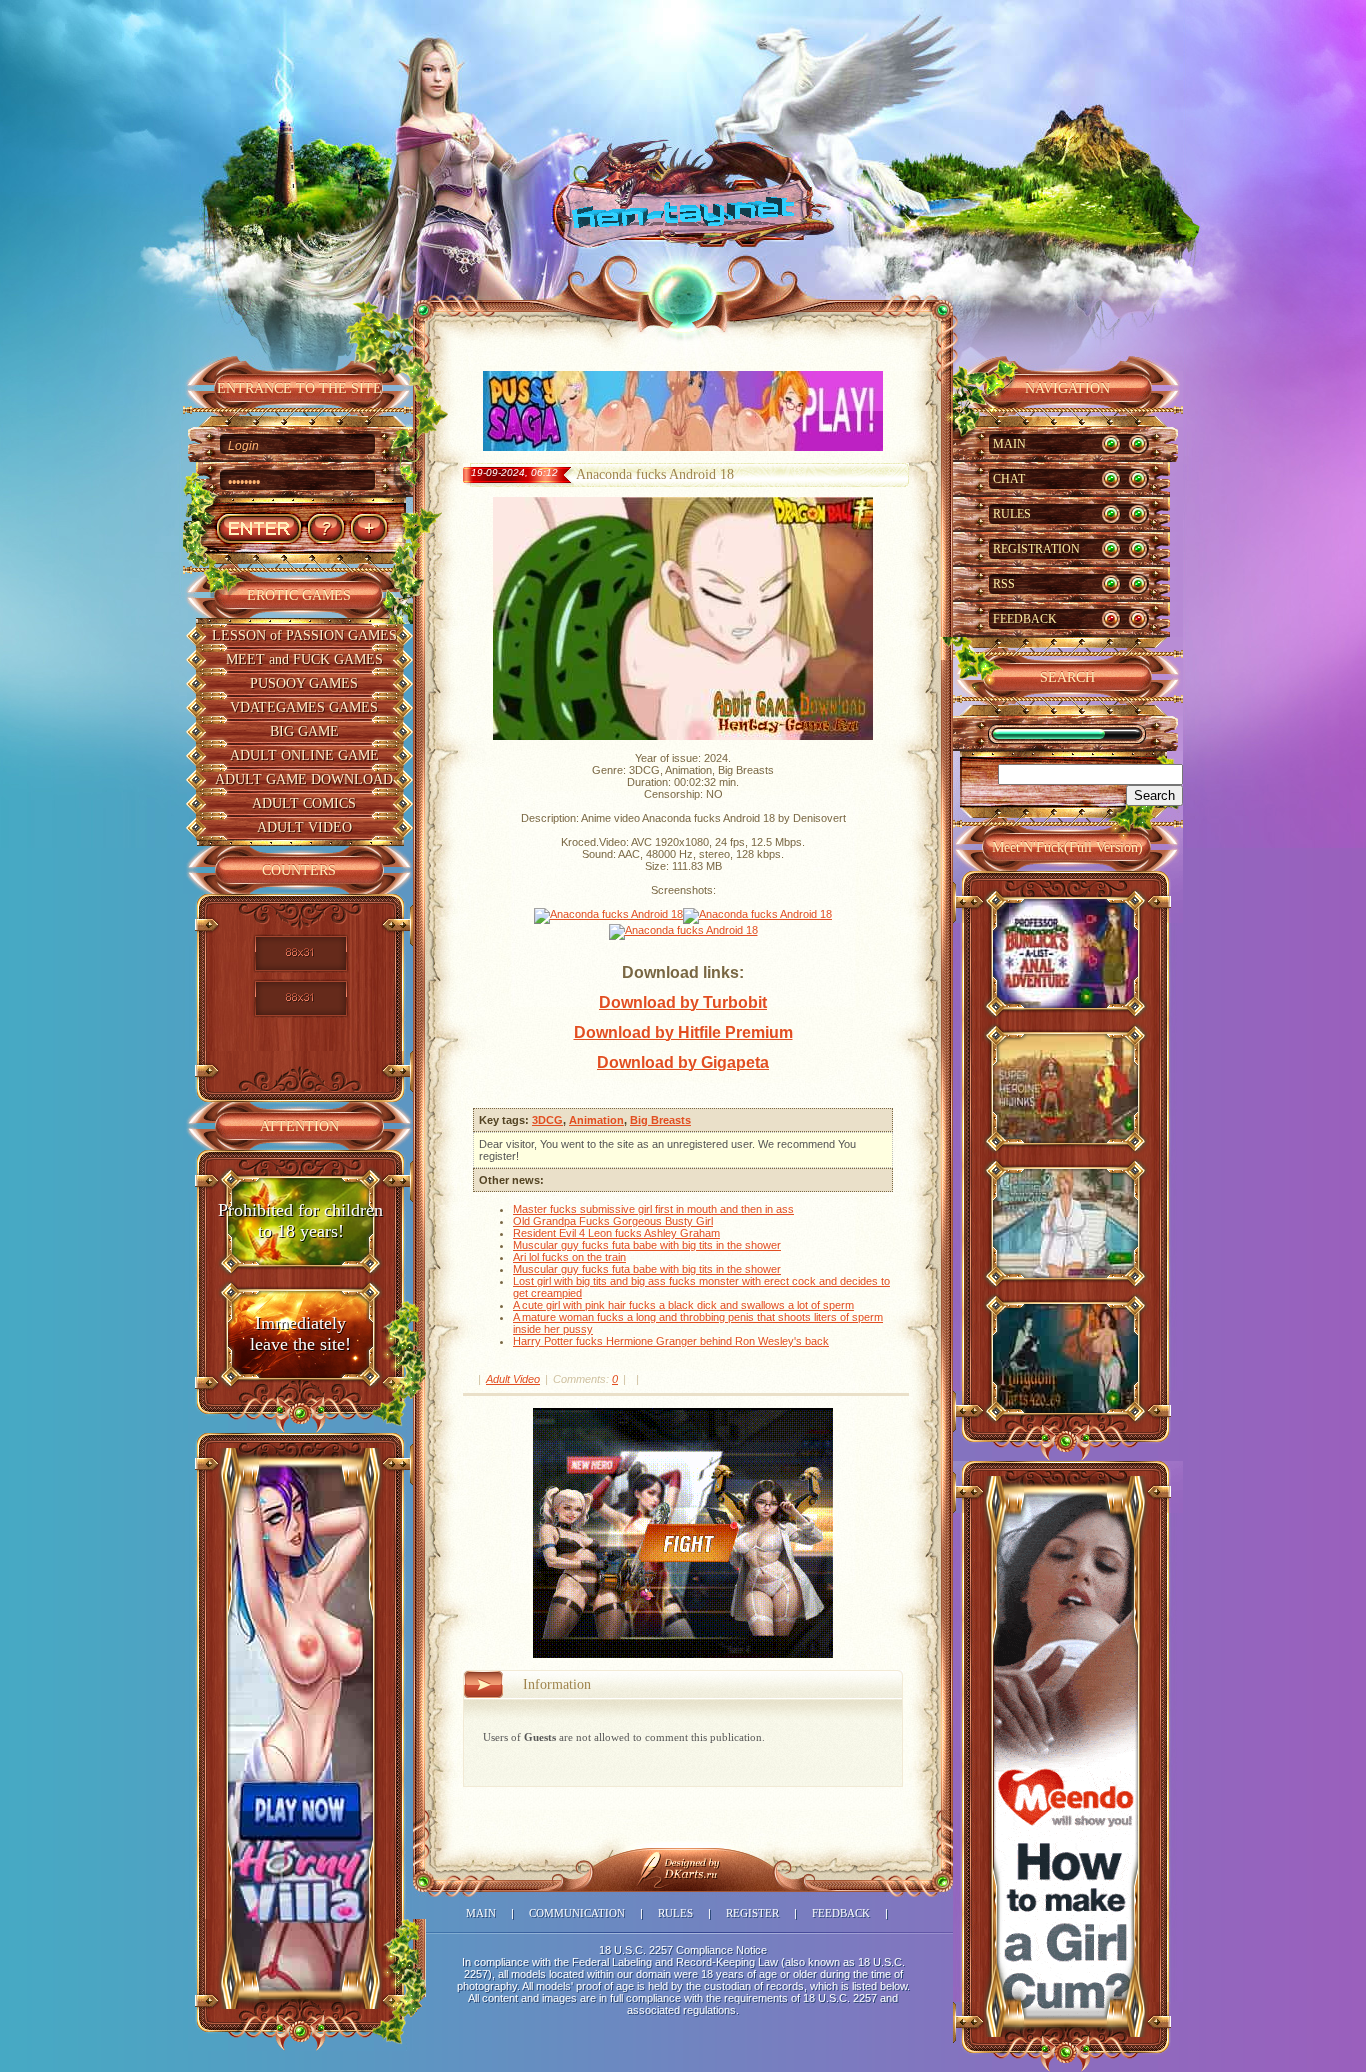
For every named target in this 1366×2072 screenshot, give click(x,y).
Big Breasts (660, 1120)
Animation (596, 1120)
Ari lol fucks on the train (569, 1257)
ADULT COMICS (304, 803)
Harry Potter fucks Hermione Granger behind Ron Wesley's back (671, 1341)
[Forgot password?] (325, 528)
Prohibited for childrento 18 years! (300, 1220)
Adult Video (513, 1379)
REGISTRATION (1036, 549)
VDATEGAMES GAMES (304, 707)
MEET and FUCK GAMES (304, 659)
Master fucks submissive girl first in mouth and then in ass (653, 1209)
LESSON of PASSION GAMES (304, 635)
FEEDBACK (1025, 619)
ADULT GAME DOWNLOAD (304, 779)
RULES (1012, 514)
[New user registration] (368, 528)
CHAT (1009, 479)
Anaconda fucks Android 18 (655, 474)
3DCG (547, 1120)
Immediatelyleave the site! (300, 1333)
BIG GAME (304, 731)
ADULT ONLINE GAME (304, 755)
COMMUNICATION (577, 1913)
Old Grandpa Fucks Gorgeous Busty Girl (613, 1221)
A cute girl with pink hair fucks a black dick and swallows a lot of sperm (683, 1305)
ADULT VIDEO (304, 827)
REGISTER (752, 1913)
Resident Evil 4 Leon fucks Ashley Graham (616, 1233)
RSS (1004, 584)
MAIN (1009, 444)
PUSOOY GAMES (304, 683)
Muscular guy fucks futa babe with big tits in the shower (647, 1245)
